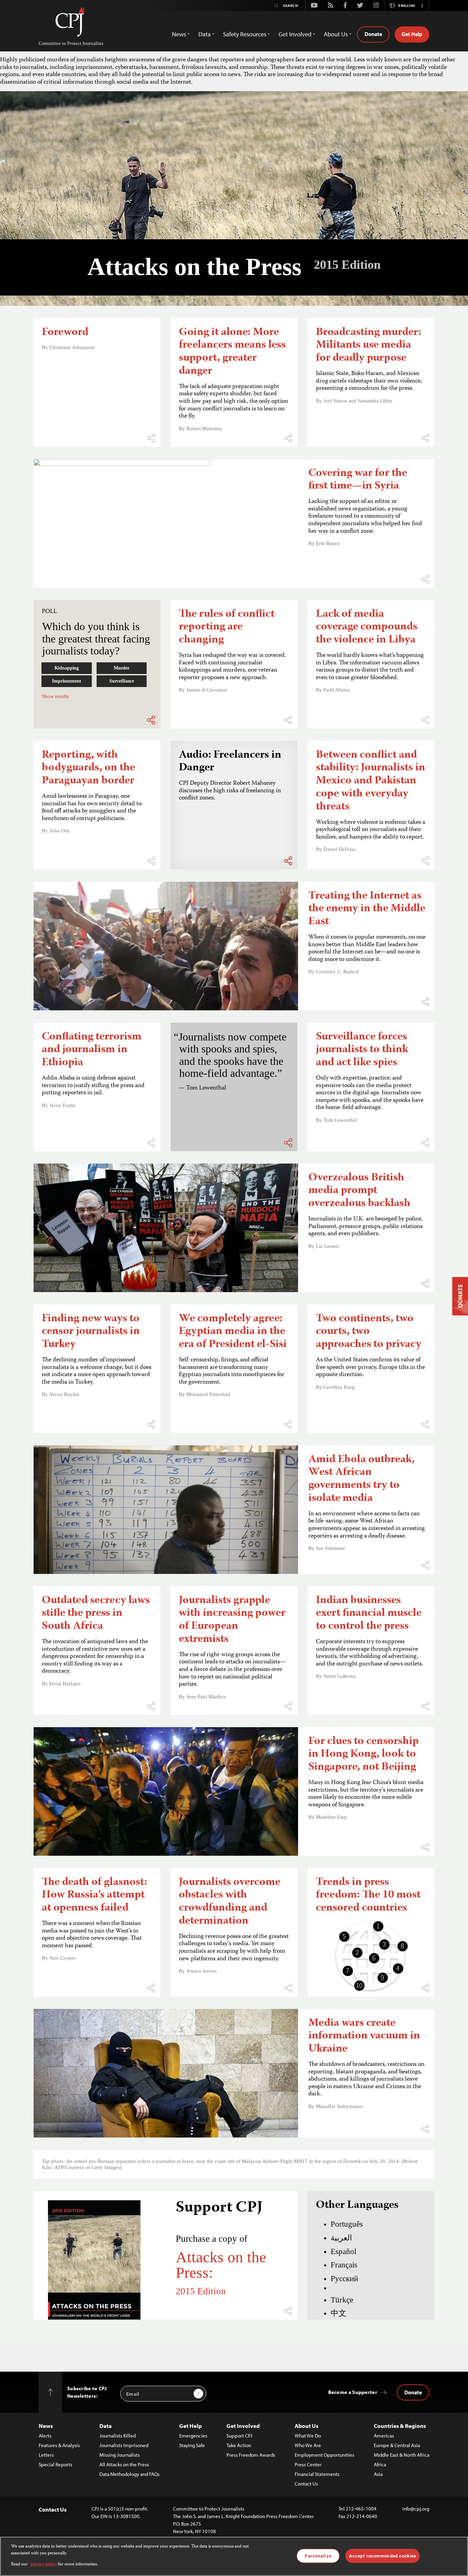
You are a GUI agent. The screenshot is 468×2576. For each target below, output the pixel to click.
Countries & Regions (400, 2426)
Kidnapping (67, 668)
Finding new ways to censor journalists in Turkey (91, 1332)
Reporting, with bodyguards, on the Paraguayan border (88, 768)
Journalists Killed (118, 2436)
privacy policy (44, 2565)
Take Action (239, 2445)
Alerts (45, 2436)
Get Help (412, 34)
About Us (306, 2426)
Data (106, 2426)
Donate (373, 34)
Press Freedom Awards (251, 2455)
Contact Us (306, 2484)
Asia (378, 2474)
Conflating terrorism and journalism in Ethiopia (92, 1050)
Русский (344, 2278)
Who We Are (308, 2445)
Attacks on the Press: (221, 2265)
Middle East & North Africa (402, 2455)
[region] (234, 2556)
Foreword (65, 333)
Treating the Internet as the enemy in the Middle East (367, 909)
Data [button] (205, 34)
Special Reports (56, 2464)
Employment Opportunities (324, 2455)
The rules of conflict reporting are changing (227, 628)
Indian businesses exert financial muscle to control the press (369, 1614)
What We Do (308, 2436)
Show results (55, 696)
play (234, 841)
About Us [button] (336, 34)
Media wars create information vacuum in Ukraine (364, 2037)
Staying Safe (192, 2445)
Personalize (318, 2556)
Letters (46, 2455)
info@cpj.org (416, 2509)
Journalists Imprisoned (124, 2445)
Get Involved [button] (295, 34)
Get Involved (243, 2426)
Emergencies (193, 2436)
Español (343, 2251)
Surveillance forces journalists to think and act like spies (362, 1050)
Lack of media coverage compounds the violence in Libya (367, 628)
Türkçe (342, 2300)
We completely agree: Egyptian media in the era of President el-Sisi (233, 1332)
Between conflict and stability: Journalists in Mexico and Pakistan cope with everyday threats (371, 781)
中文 (338, 2313)
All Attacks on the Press (124, 2464)
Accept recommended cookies (383, 2556)
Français (344, 2265)
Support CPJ (239, 2436)
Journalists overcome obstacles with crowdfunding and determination (230, 1902)
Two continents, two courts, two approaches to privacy (369, 1332)
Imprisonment (66, 681)
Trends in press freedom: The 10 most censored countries (368, 1896)
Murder (122, 668)
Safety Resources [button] (245, 34)
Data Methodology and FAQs (130, 2474)
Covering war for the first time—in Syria (358, 480)
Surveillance (122, 681)
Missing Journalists (120, 2455)
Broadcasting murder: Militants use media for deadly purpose (368, 346)
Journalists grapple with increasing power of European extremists (232, 1620)
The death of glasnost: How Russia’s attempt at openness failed (94, 1896)
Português (347, 2224)
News (46, 2426)
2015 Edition (201, 2291)
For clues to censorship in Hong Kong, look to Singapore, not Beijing (364, 1755)
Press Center (308, 2464)
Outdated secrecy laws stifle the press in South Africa (96, 1614)
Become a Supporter (353, 2392)
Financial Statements (317, 2474)
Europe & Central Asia (397, 2445)
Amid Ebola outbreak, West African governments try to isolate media (361, 1479)
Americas (384, 2436)
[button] (422, 5)
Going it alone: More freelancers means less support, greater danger (232, 352)
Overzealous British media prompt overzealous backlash (359, 1191)
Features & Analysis (59, 2445)
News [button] (179, 34)
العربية (341, 2238)
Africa (380, 2464)
